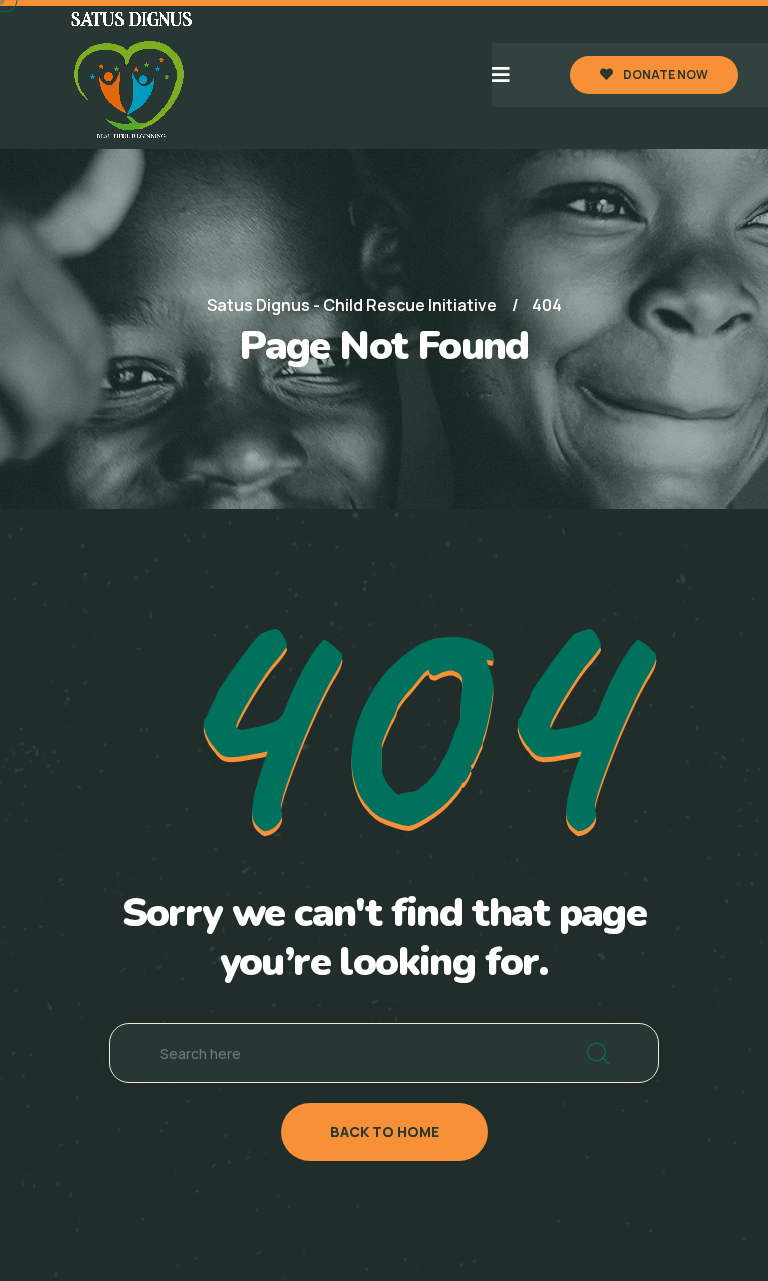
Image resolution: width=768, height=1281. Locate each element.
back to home (384, 1131)
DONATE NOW (665, 74)
